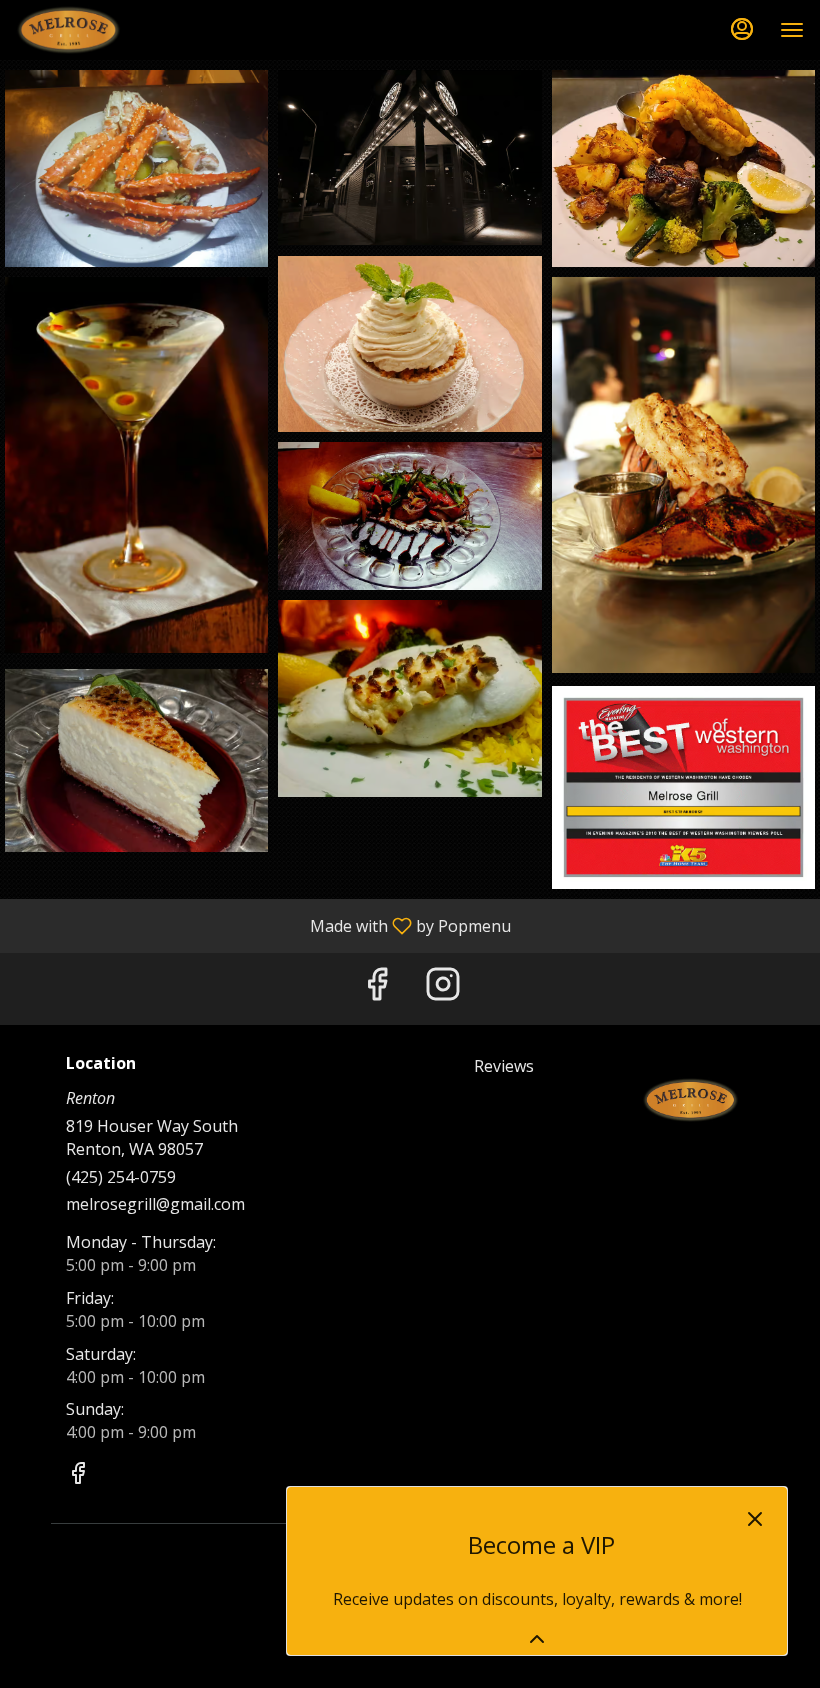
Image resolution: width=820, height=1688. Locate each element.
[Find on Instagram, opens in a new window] (443, 988)
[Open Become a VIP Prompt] (537, 1639)
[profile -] (742, 29)
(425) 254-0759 (121, 1177)
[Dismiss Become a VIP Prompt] (755, 1519)
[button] (136, 168)
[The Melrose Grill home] (106, 30)
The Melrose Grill (690, 1100)
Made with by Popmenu (263, 925)
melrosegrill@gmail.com (155, 1204)
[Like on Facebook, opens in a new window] (377, 988)
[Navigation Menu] (792, 30)
